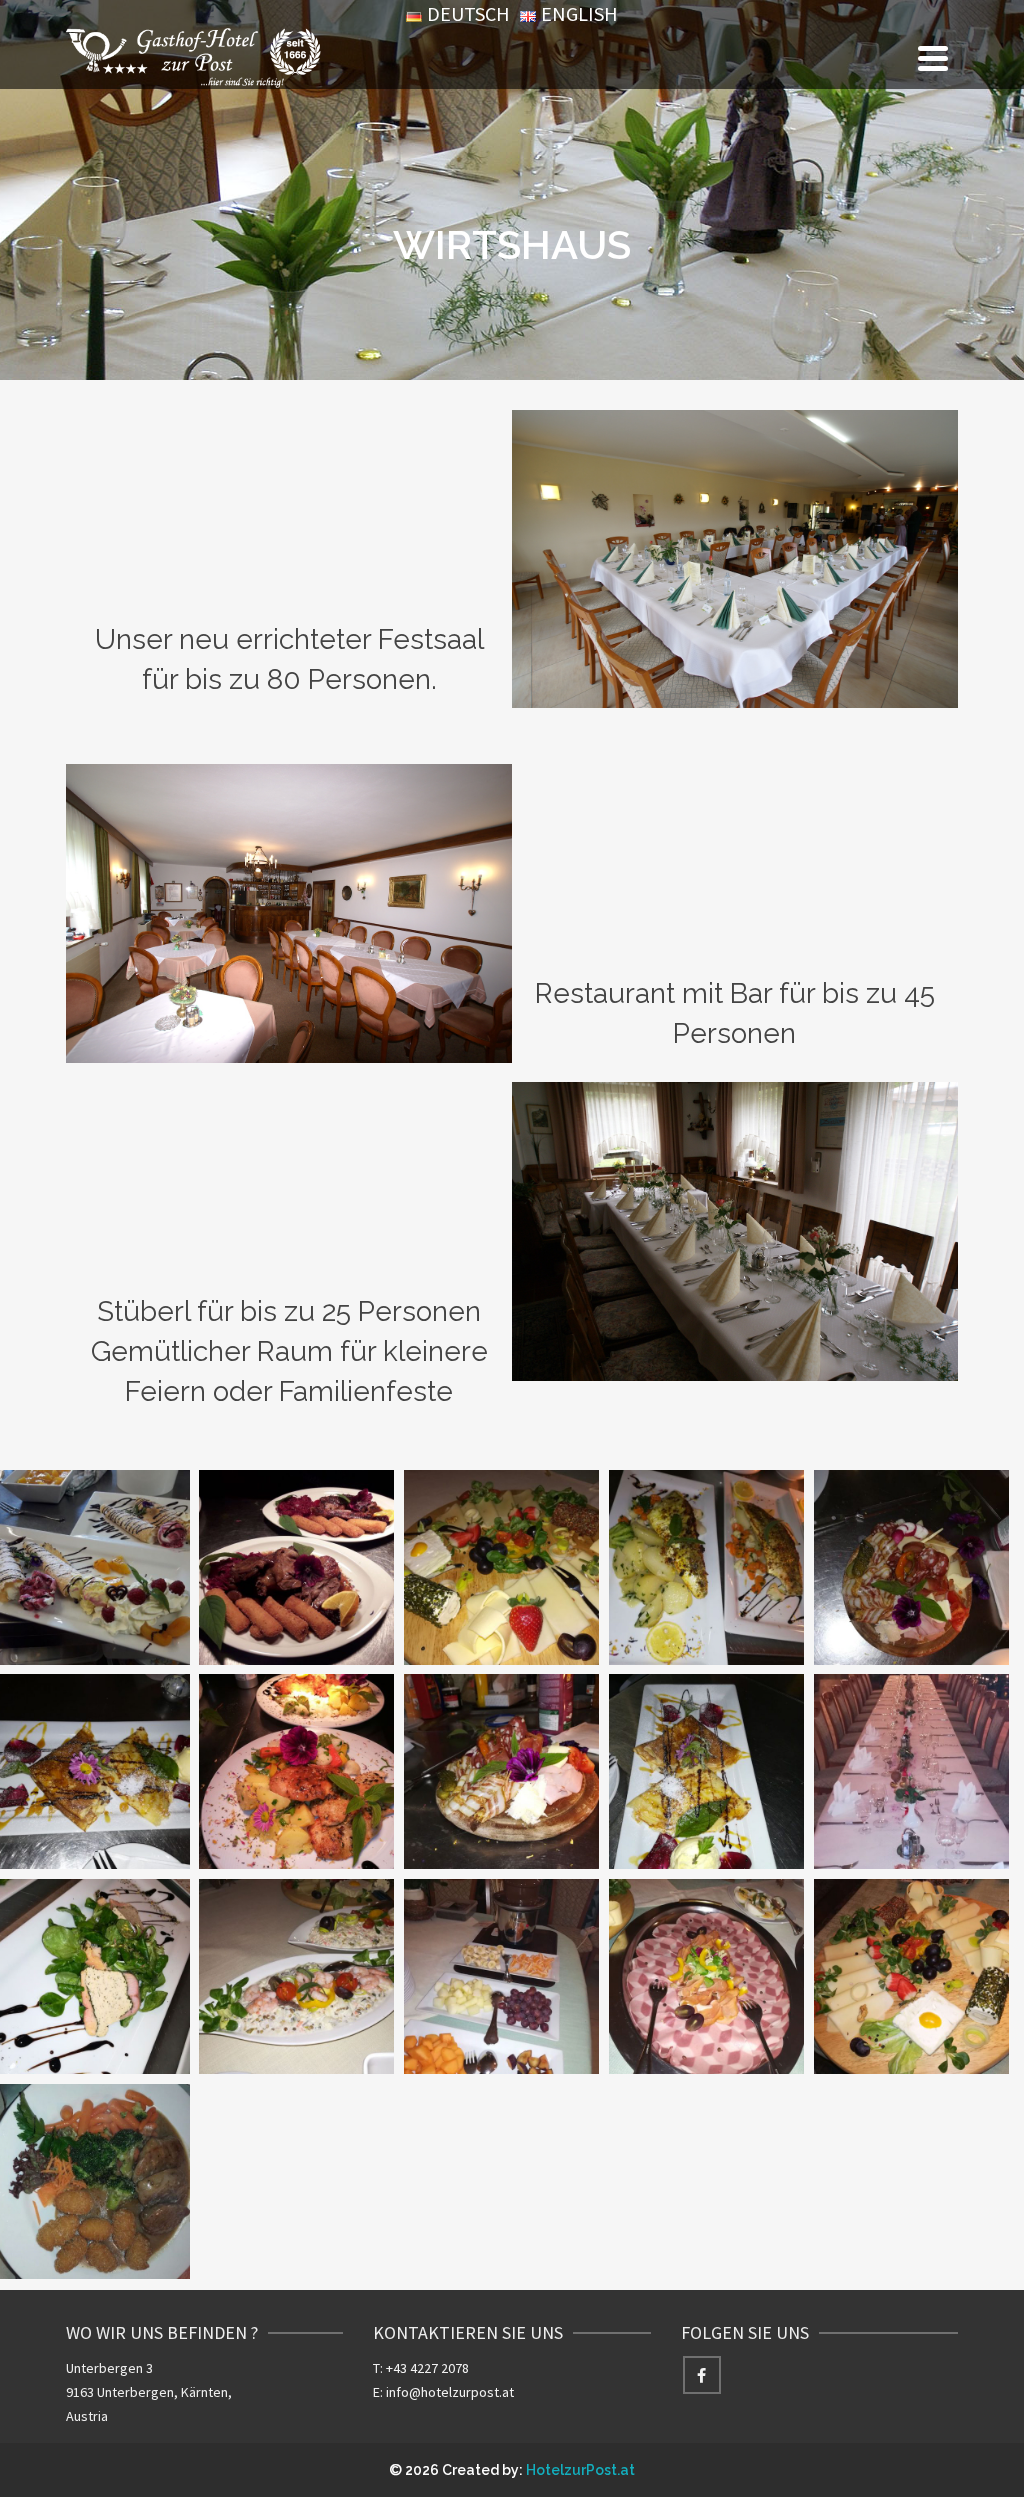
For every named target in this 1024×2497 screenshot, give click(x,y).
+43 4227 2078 (427, 2368)
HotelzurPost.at (580, 2470)
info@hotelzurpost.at (450, 2392)
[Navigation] (933, 58)
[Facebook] (702, 2375)
